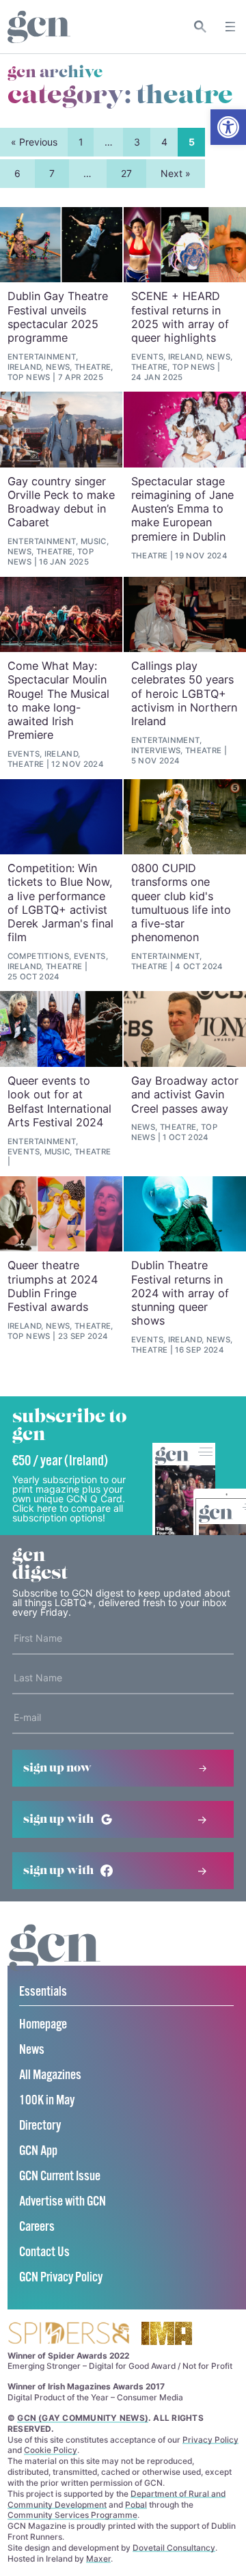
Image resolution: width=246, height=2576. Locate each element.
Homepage (43, 2025)
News (32, 2050)
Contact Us (44, 2252)
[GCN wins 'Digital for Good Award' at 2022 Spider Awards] (68, 2334)
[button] (228, 127)
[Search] (201, 27)
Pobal (136, 2505)
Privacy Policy (210, 2440)
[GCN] (55, 1961)
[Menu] (230, 27)
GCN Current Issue (60, 2177)
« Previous (34, 142)
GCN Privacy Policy (61, 2278)
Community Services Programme (72, 2515)
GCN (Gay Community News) (83, 2418)
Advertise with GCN (63, 2202)
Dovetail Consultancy (174, 2548)
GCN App (38, 2151)
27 (126, 173)
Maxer (98, 2559)
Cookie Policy (51, 2450)
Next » (176, 173)
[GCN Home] (39, 27)
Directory (40, 2126)
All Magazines (50, 2075)
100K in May (47, 2101)
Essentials (43, 1992)
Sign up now (57, 1768)
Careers (37, 2227)
